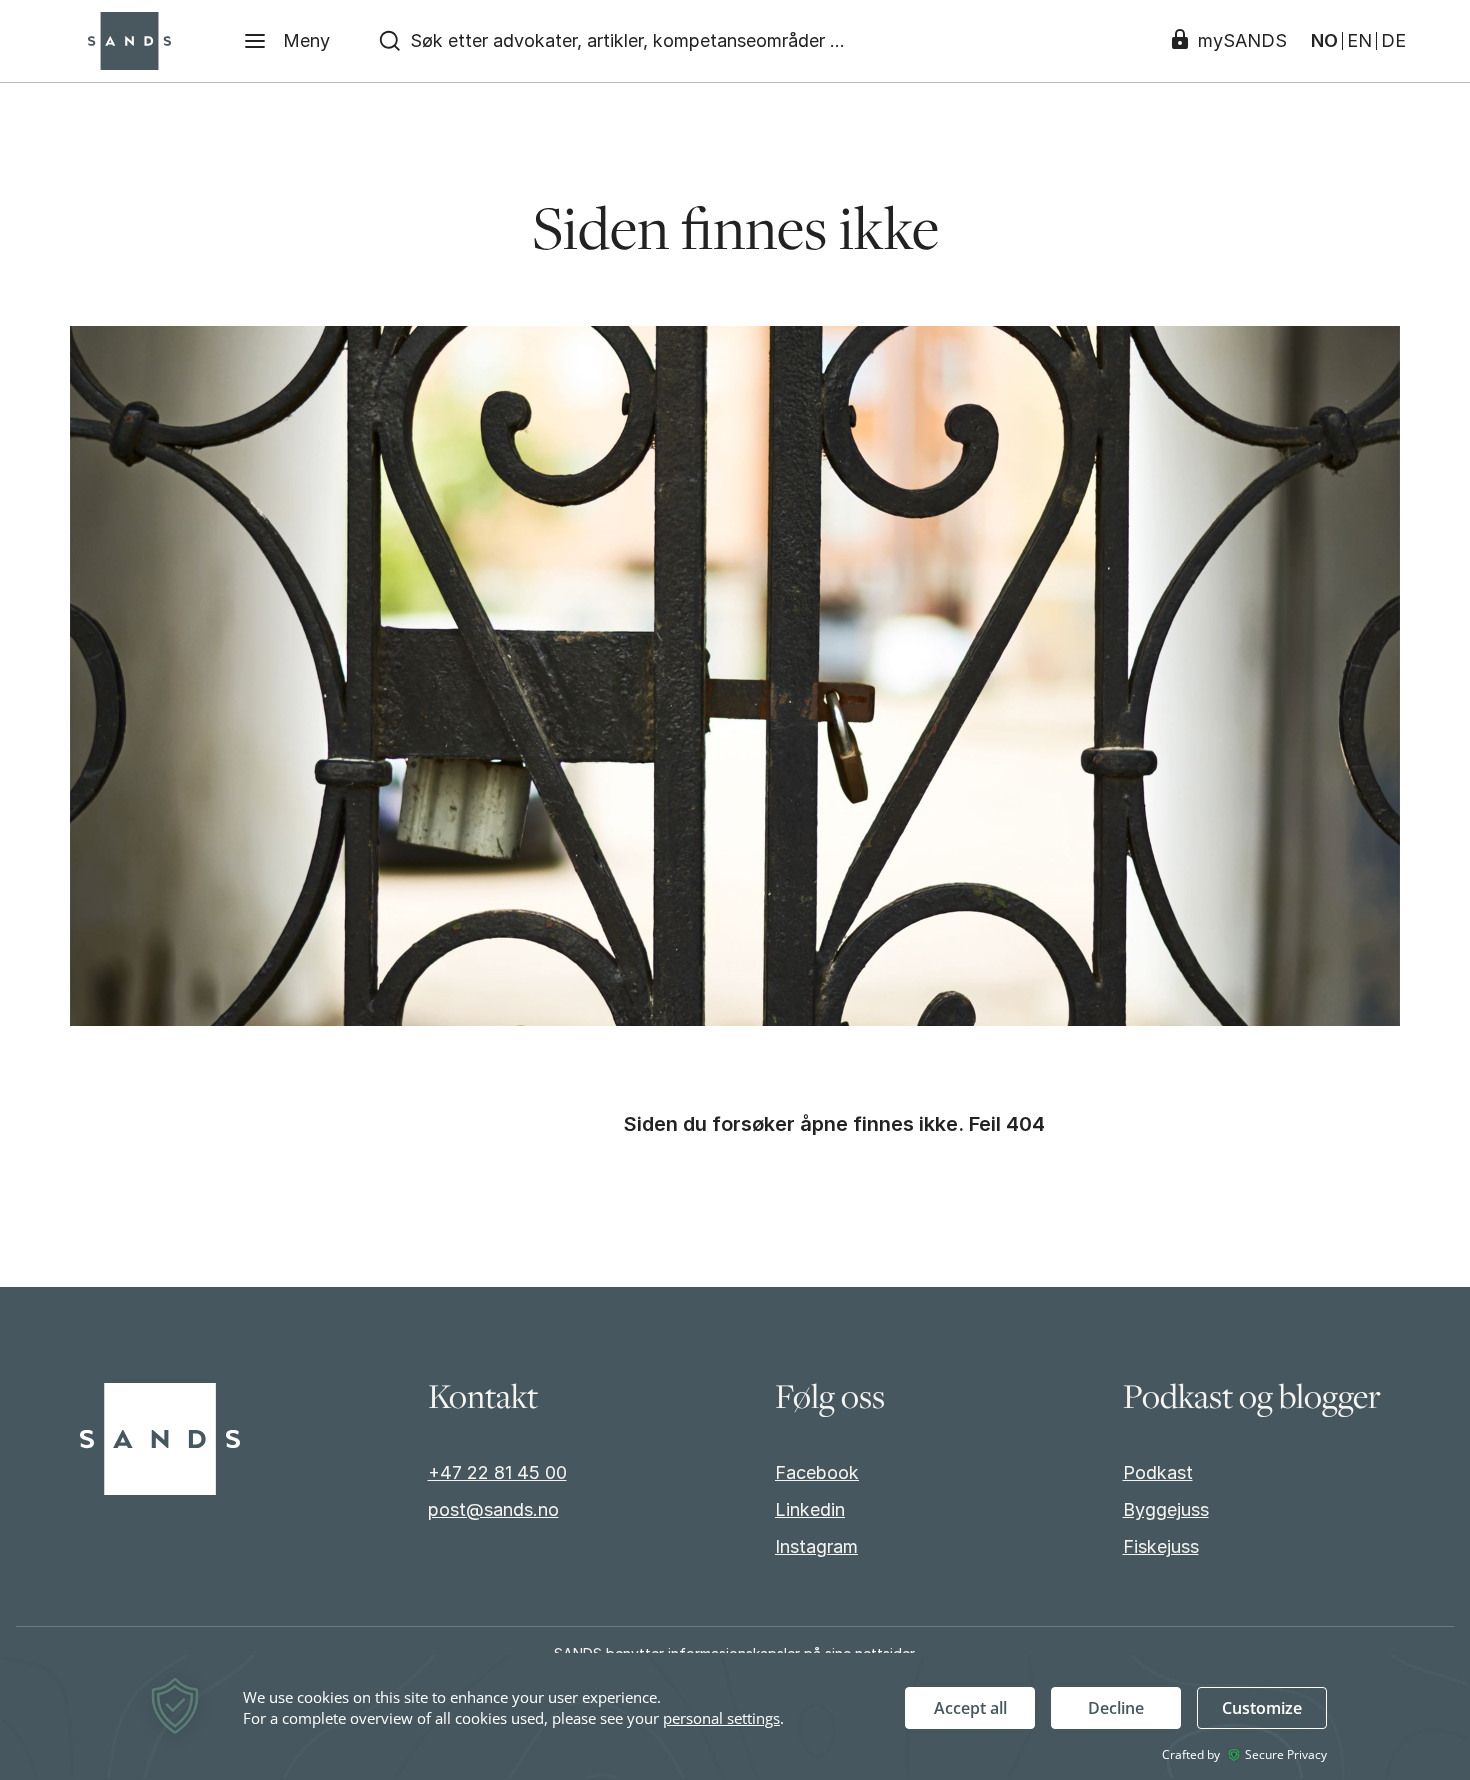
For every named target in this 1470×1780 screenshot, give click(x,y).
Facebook (817, 1472)
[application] (735, 1716)
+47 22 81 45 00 (497, 1472)
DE (1393, 41)
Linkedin (810, 1509)
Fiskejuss (1161, 1546)
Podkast (1158, 1472)
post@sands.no (493, 1509)
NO (1324, 41)
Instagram (816, 1546)
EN (1359, 41)
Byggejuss (1166, 1509)
